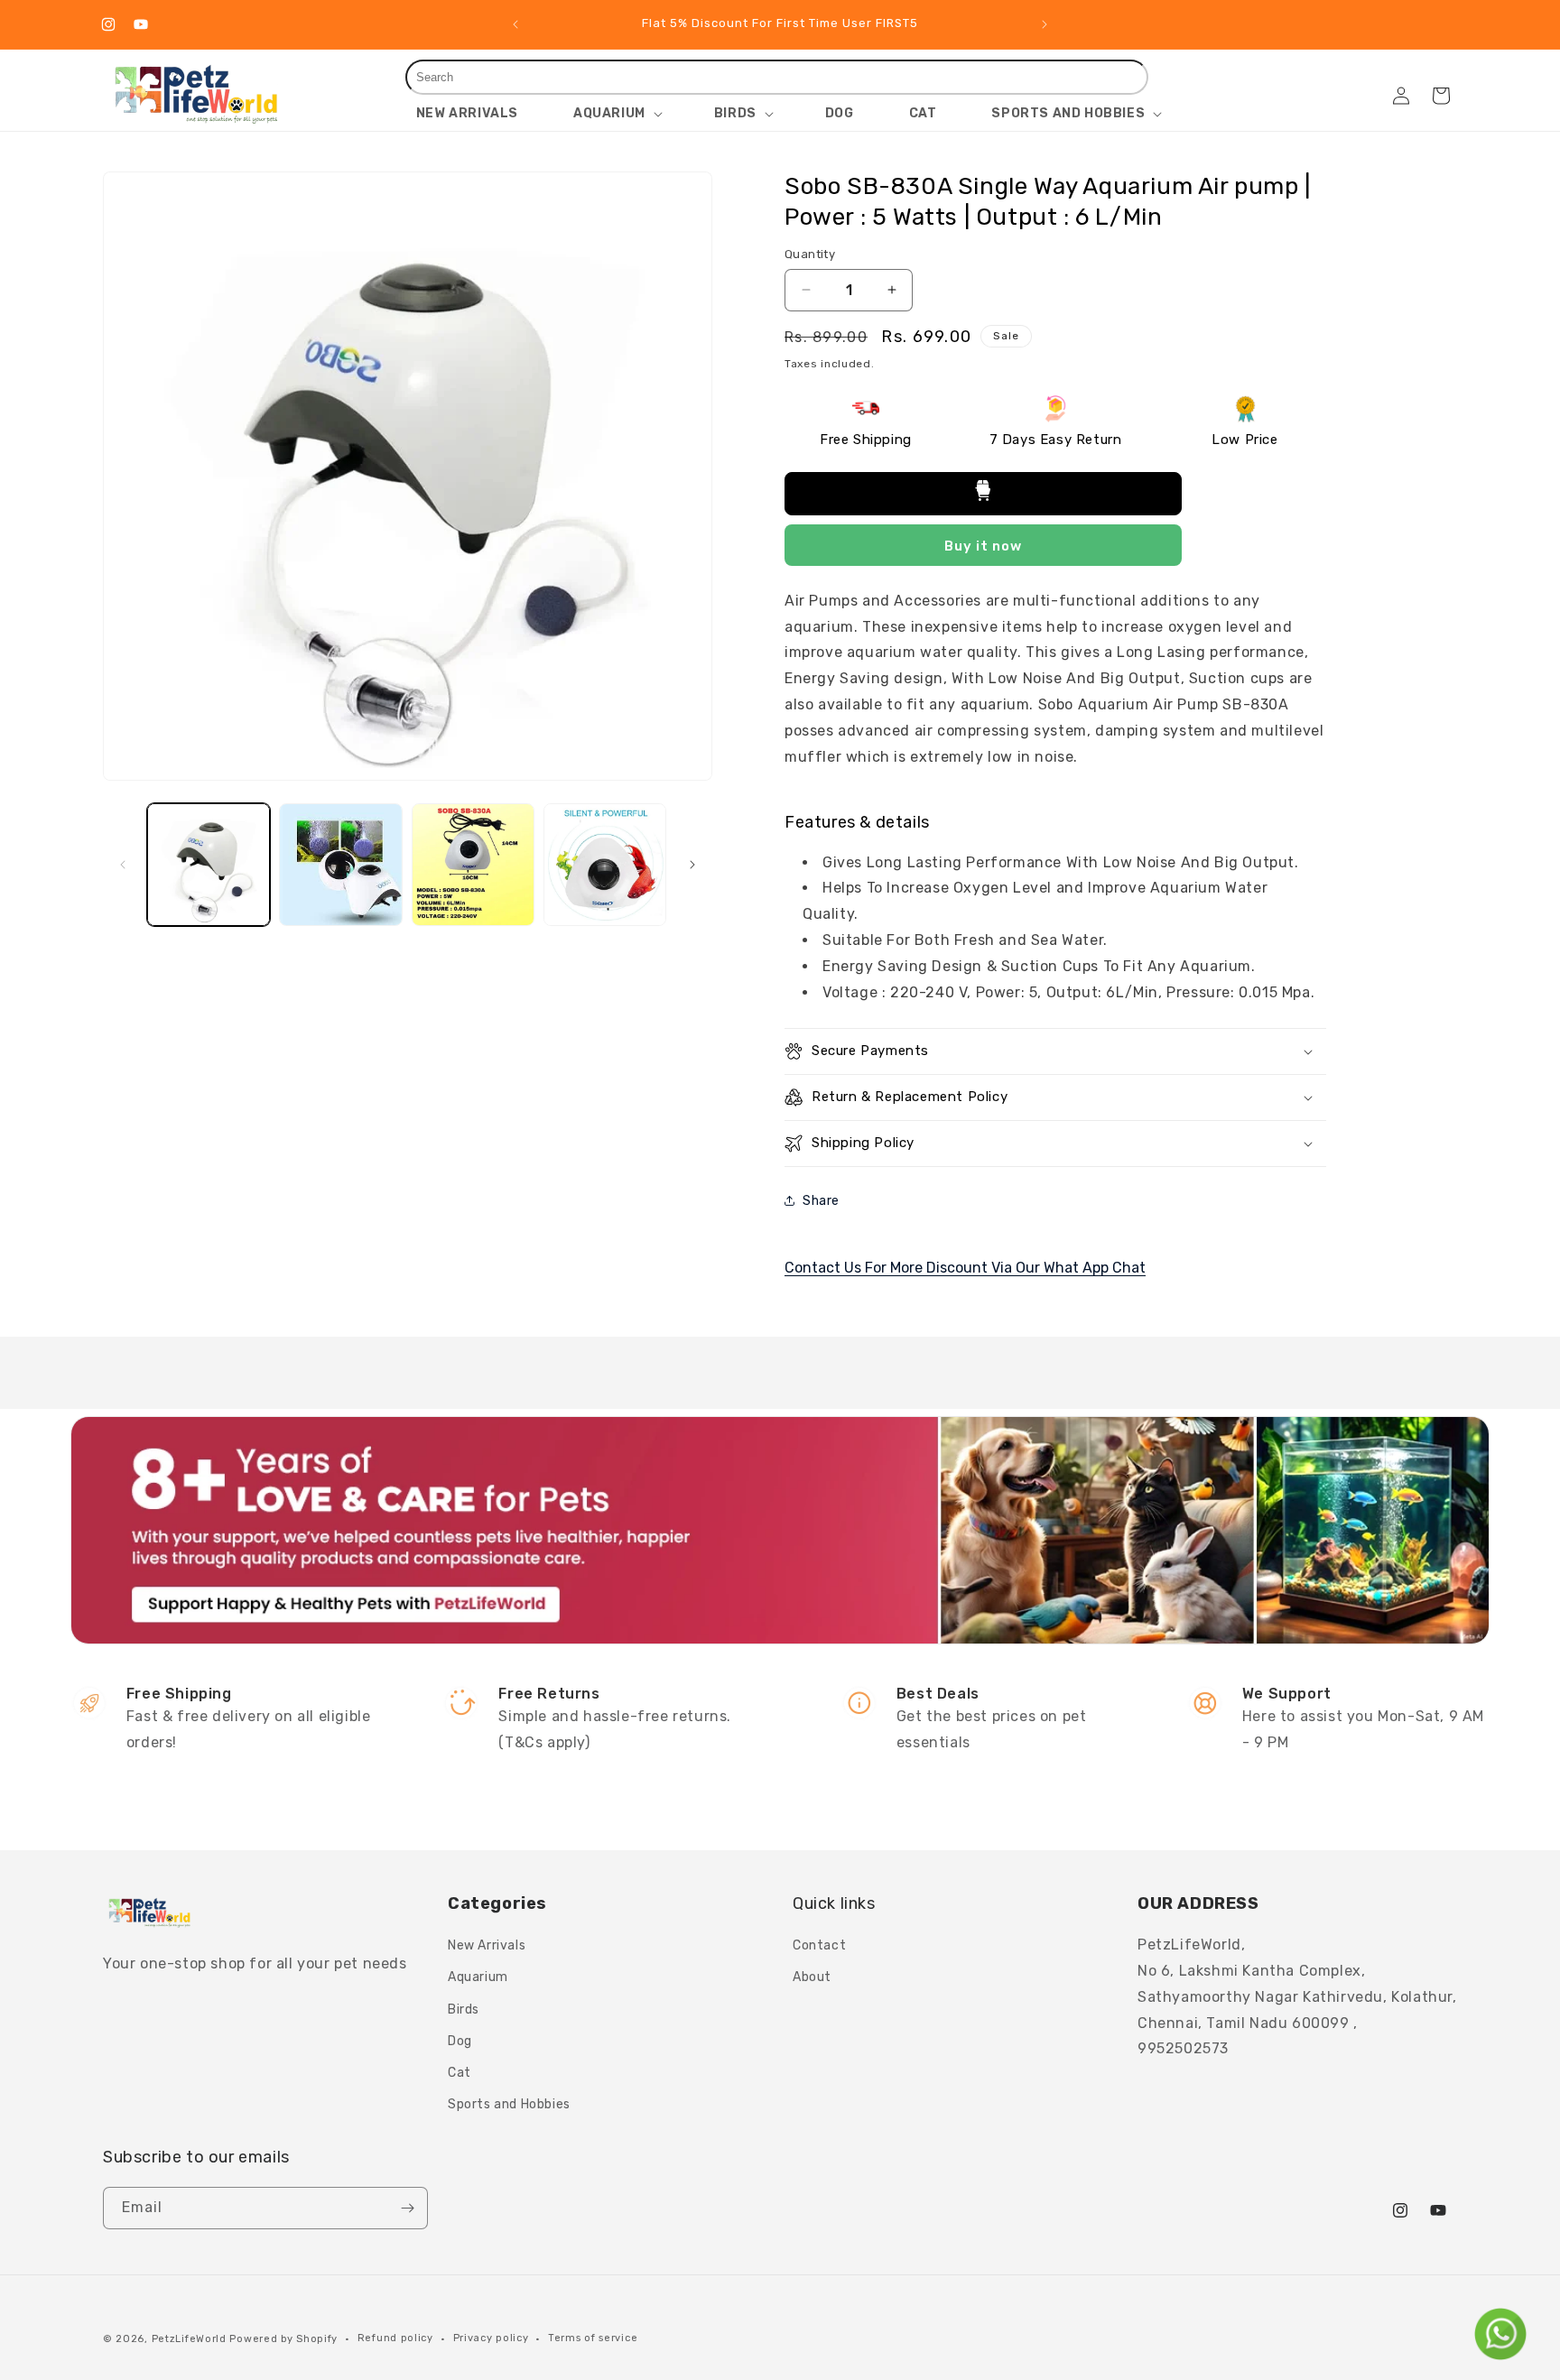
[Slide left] (123, 865)
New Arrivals (487, 1945)
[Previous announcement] (515, 24)
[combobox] (777, 77)
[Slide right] (692, 865)
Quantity (810, 254)
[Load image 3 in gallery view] (473, 865)
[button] (616, 114)
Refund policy (395, 2338)
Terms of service (593, 2338)
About (812, 1977)
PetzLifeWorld (189, 2339)
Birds (464, 2010)
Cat (460, 2073)
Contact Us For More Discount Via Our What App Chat (965, 1268)
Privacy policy (491, 2338)
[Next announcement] (1045, 24)
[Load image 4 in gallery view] (605, 865)
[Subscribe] (407, 2208)
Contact (819, 1945)
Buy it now (983, 546)
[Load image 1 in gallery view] (209, 865)
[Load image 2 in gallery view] (340, 865)
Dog (460, 2041)
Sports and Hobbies (509, 2104)
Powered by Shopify (283, 2339)
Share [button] (821, 1201)
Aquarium (478, 1977)
